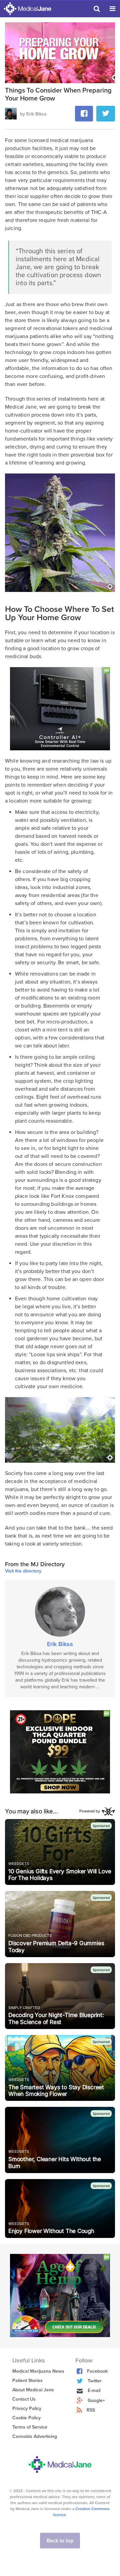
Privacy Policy (27, 2408)
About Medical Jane (33, 2390)
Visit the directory (23, 1571)
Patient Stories (27, 2381)
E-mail (94, 2391)
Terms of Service (30, 2427)
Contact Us (24, 2399)
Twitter (95, 2381)
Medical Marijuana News (38, 2371)
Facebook (97, 2371)
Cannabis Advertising (35, 2436)
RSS (91, 2410)
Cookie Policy (26, 2418)
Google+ (96, 2400)
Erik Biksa (60, 1644)
